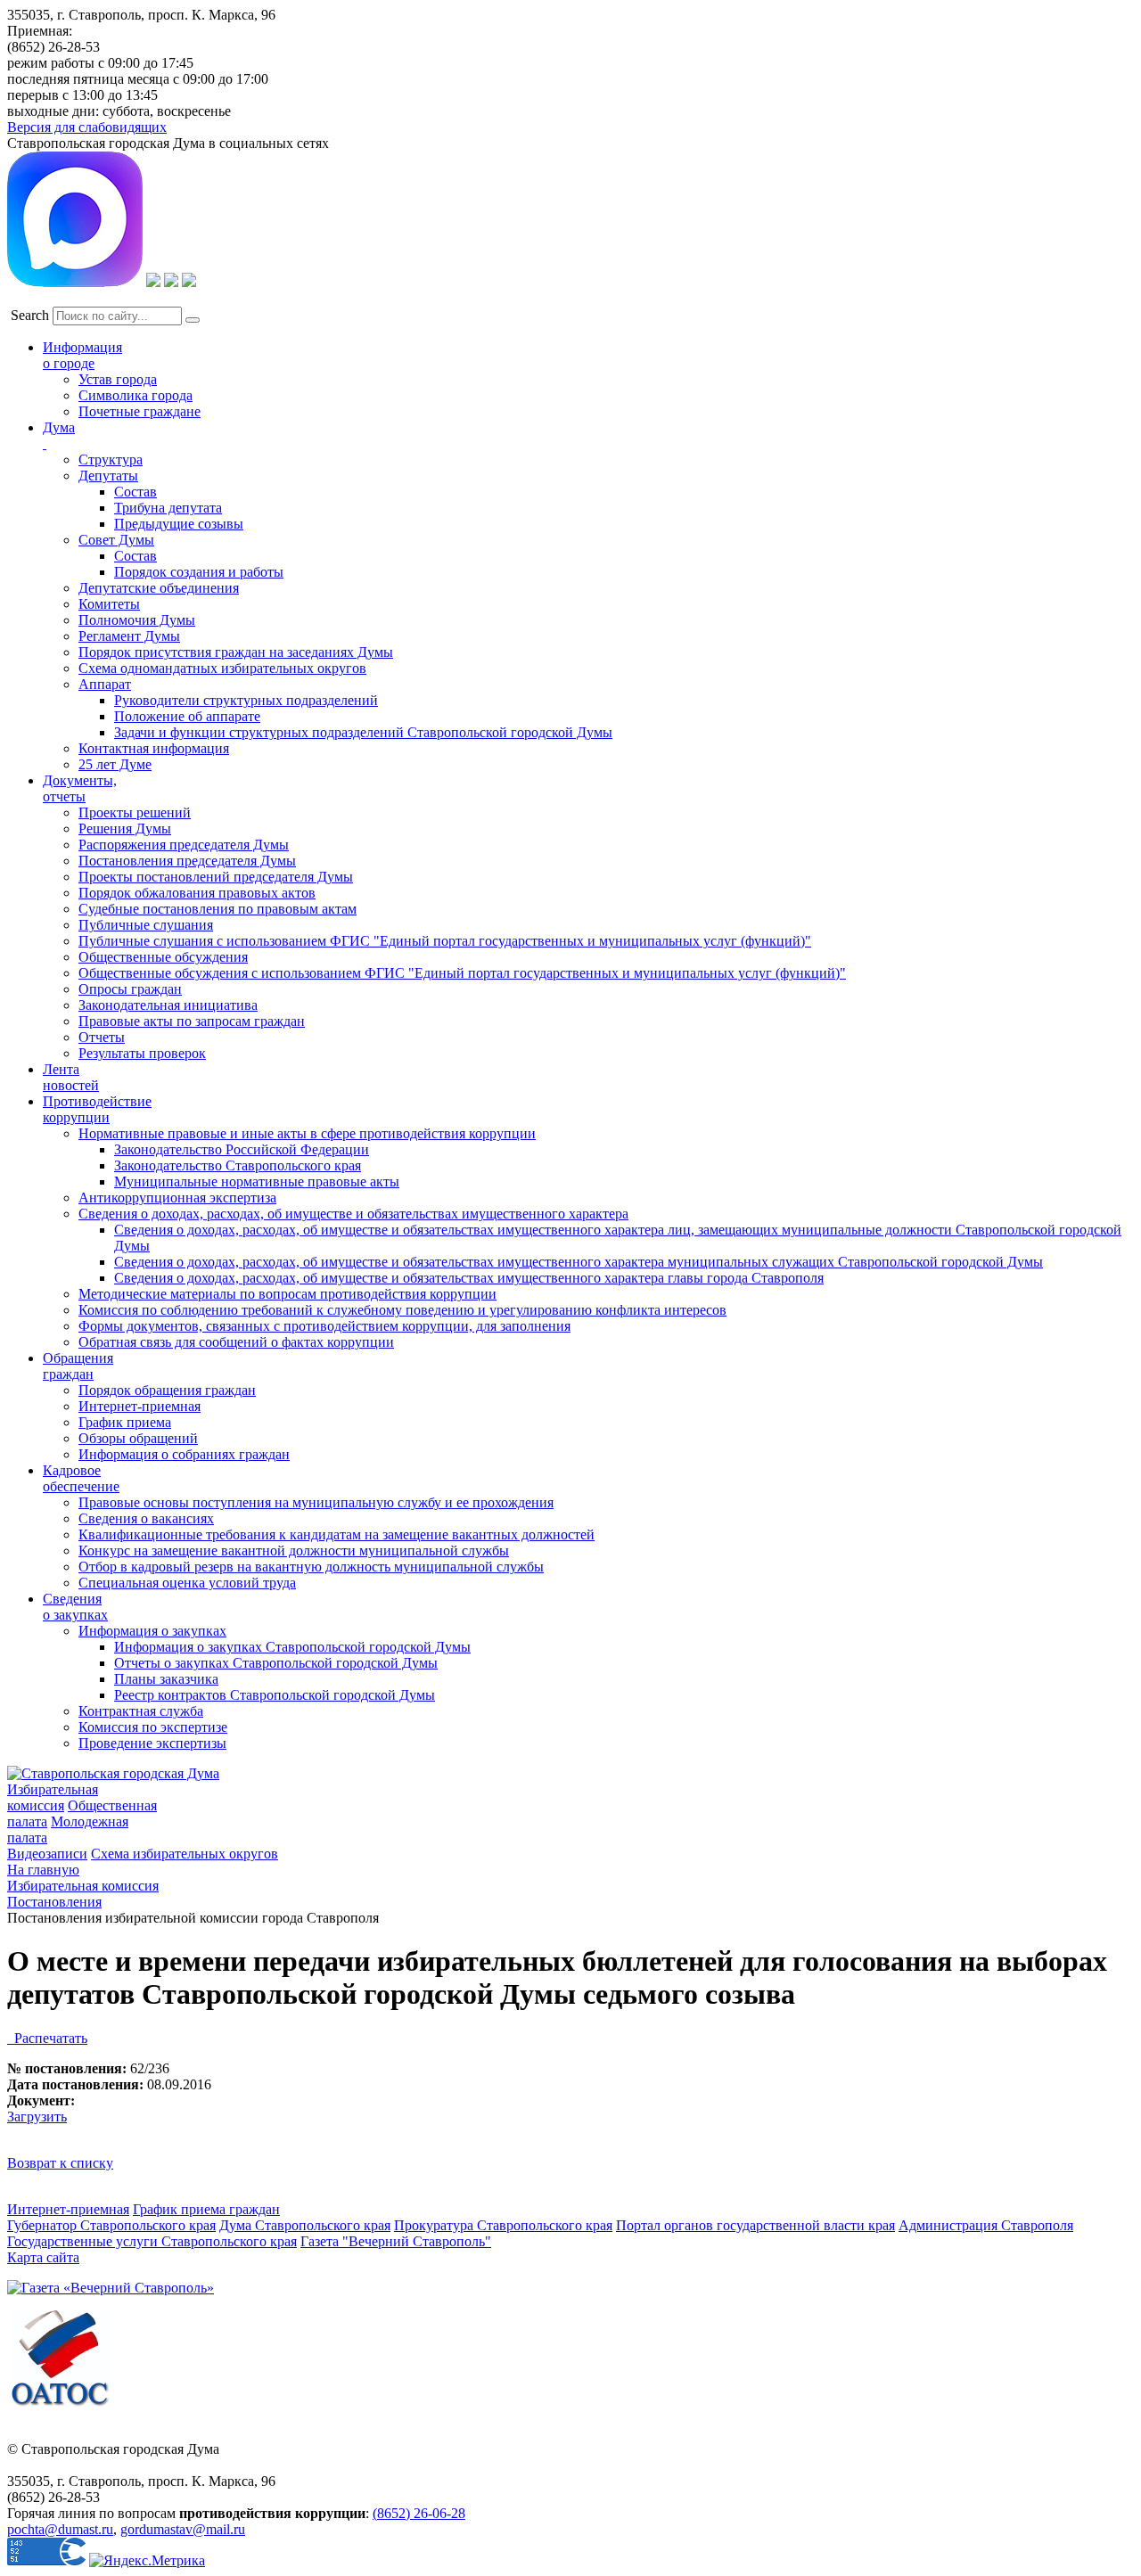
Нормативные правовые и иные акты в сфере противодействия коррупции (307, 1133)
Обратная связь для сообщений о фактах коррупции (236, 1342)
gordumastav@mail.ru (183, 2529)
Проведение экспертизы (152, 1743)
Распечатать (47, 2038)
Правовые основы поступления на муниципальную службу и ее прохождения (316, 1502)
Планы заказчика (166, 1679)
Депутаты (108, 476)
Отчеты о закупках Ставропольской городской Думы (276, 1663)
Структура (111, 459)
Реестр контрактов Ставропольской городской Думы (275, 1695)
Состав (135, 492)
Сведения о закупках (75, 1607)
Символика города (135, 395)
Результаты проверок (142, 1053)
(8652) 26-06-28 (419, 2513)
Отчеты (102, 1037)
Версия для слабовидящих (87, 127)
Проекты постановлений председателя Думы (216, 877)
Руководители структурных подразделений (246, 700)
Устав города (118, 379)
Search (30, 315)
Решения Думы (125, 829)
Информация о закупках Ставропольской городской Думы (292, 1647)
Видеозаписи (47, 1854)
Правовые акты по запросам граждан (192, 1021)
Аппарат (105, 684)
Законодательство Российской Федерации (242, 1149)
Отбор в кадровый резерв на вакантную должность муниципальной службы (311, 1567)
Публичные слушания (146, 925)
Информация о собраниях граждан (184, 1454)
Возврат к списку (60, 2163)
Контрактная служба (141, 1711)
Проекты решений (135, 812)
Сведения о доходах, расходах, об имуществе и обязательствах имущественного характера (353, 1214)
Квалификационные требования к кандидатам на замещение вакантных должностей (337, 1534)
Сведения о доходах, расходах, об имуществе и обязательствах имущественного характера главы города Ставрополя (469, 1278)
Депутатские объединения (159, 588)
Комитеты (109, 604)
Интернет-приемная (140, 1406)
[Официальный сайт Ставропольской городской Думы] (113, 1773)
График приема (125, 1422)
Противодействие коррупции (97, 1109)
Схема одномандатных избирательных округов (222, 668)
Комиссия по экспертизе (153, 1727)
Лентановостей (71, 1077)
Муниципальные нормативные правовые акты (257, 1181)
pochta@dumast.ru (60, 2529)
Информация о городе (82, 355)
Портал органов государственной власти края (755, 2225)
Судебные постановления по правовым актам (218, 909)
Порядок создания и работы (199, 572)
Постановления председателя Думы (187, 861)
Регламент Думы (129, 636)
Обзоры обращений (138, 1438)
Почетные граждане (140, 411)
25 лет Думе (115, 764)
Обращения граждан (78, 1366)
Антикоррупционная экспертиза (177, 1198)
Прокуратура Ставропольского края (503, 2225)
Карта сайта (43, 2257)
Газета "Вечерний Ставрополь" (396, 2241)
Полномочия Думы (137, 620)
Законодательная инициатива (168, 1005)
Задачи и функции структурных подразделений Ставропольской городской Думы (363, 732)
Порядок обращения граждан (167, 1390)
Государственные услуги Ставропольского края (152, 2241)
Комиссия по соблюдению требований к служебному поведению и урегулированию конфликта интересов (402, 1310)
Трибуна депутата (168, 508)
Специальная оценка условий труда (187, 1583)
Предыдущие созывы (179, 524)
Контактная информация (154, 748)
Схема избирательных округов (185, 1854)
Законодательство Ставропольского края (238, 1165)
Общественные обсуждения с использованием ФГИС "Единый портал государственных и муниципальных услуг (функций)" (462, 973)
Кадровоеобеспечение (81, 1478)
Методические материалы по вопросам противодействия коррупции (287, 1294)
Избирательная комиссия (53, 1797)
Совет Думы (116, 540)
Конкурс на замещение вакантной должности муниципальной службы (294, 1551)
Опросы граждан (130, 989)
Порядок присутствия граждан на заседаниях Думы (236, 652)
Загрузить (37, 2117)
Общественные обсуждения (163, 957)
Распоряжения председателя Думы (184, 845)
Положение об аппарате (187, 716)
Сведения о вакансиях (146, 1518)
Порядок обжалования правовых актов (197, 893)
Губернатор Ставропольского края (111, 2225)
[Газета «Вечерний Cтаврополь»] (111, 2288)
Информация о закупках (152, 1631)
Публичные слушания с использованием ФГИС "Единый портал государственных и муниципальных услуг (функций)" (445, 941)
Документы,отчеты (80, 788)
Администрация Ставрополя (986, 2225)
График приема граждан (206, 2209)
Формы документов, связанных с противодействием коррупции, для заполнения (324, 1326)
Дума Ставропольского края (305, 2225)
